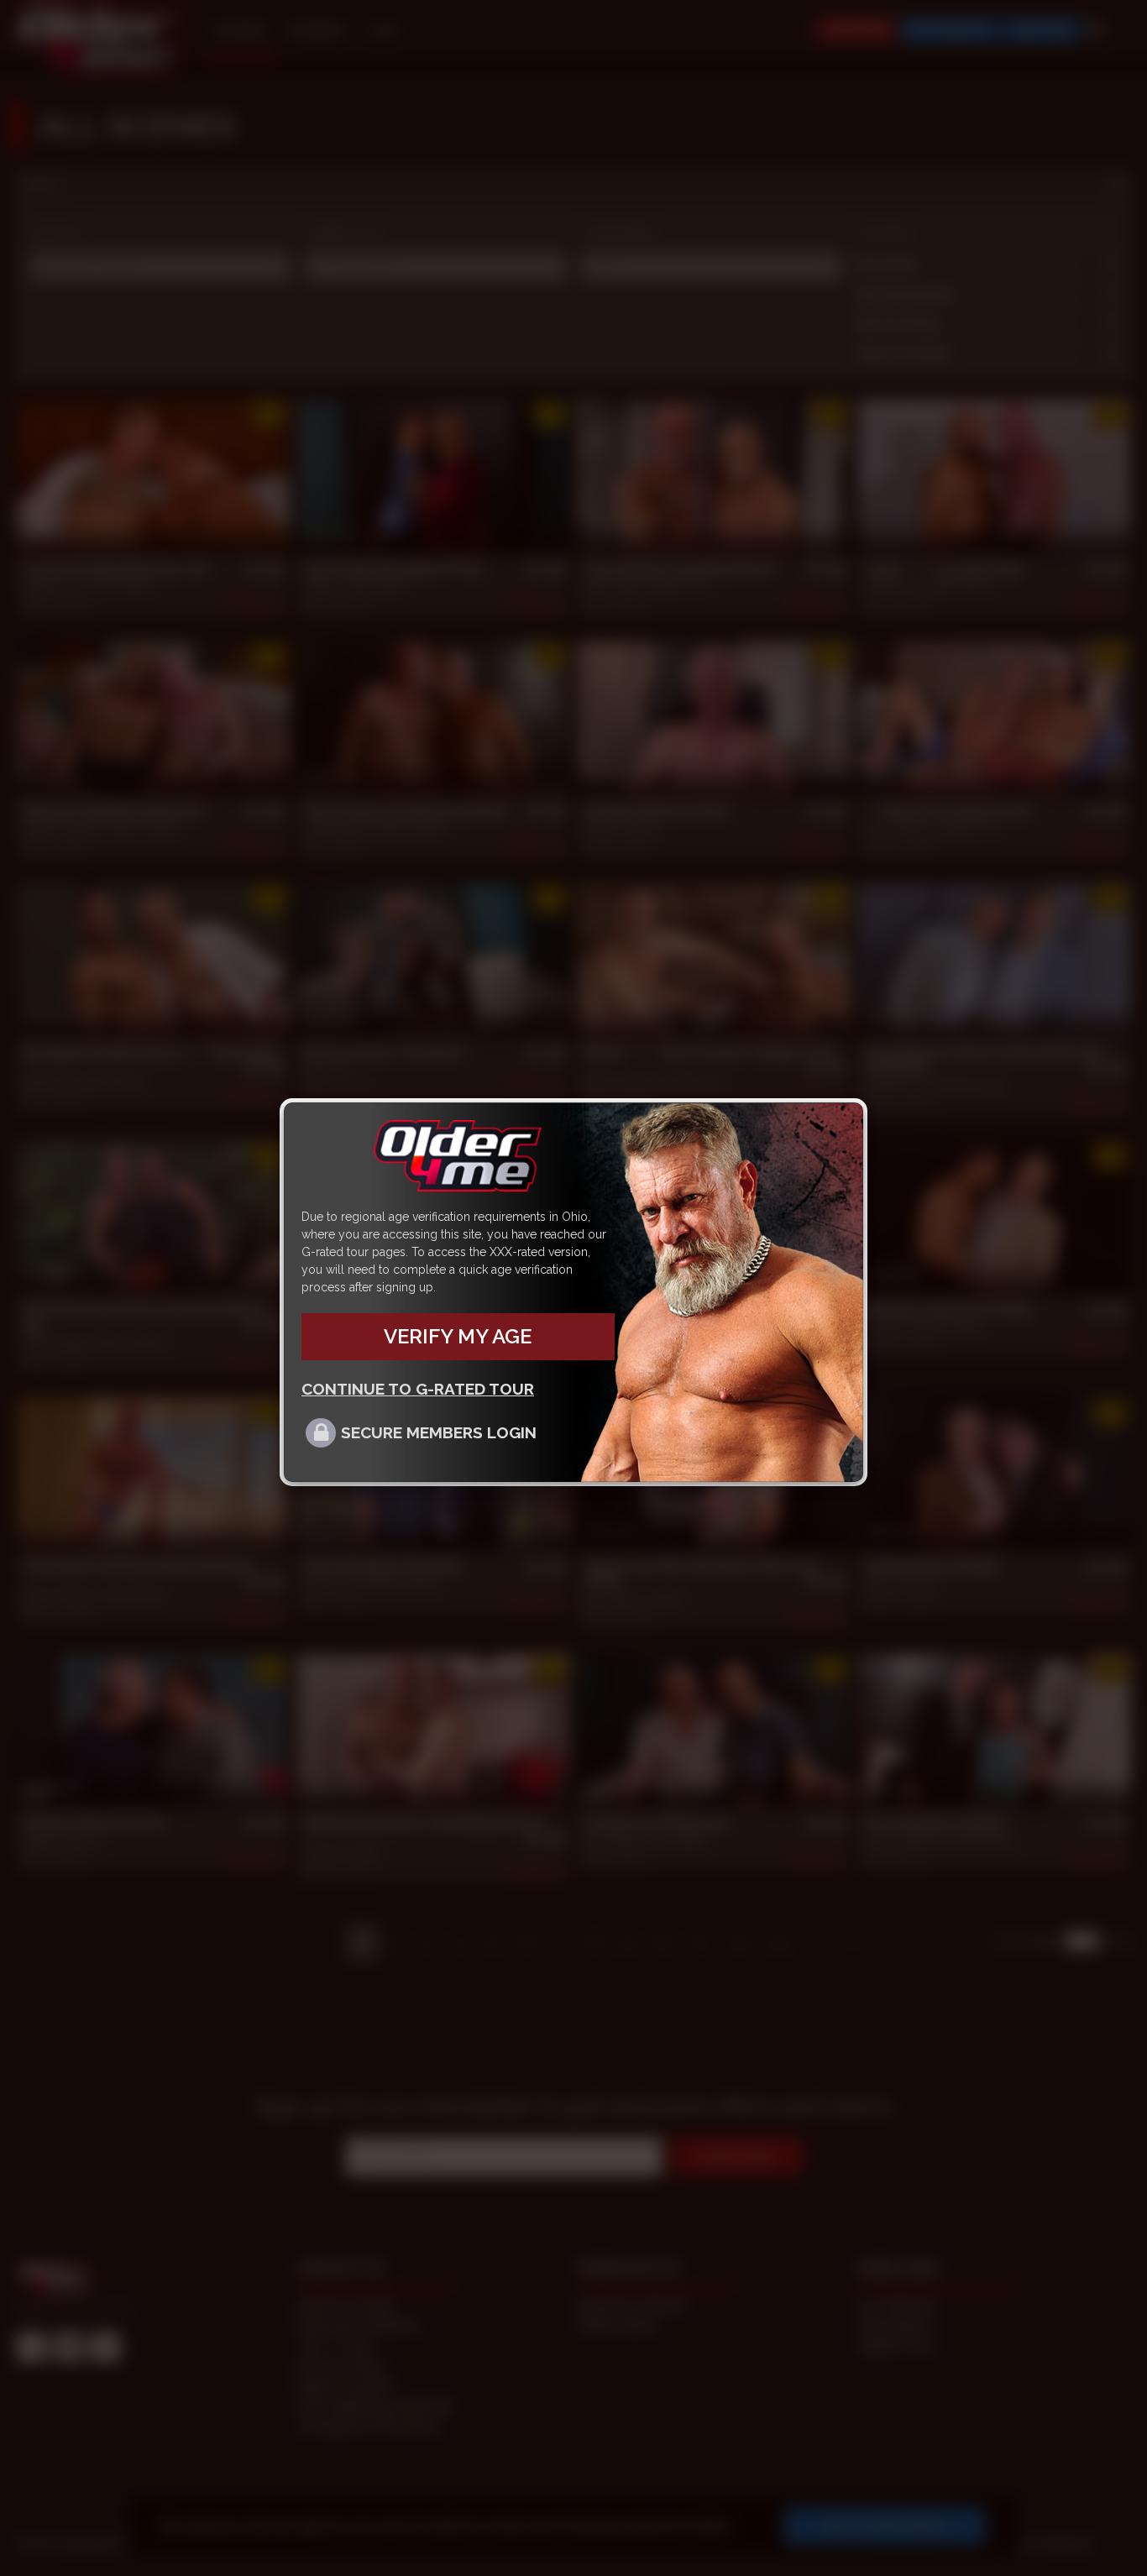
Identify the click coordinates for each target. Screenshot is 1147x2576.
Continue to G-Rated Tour (418, 1389)
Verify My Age (458, 1336)
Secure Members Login (439, 1432)
